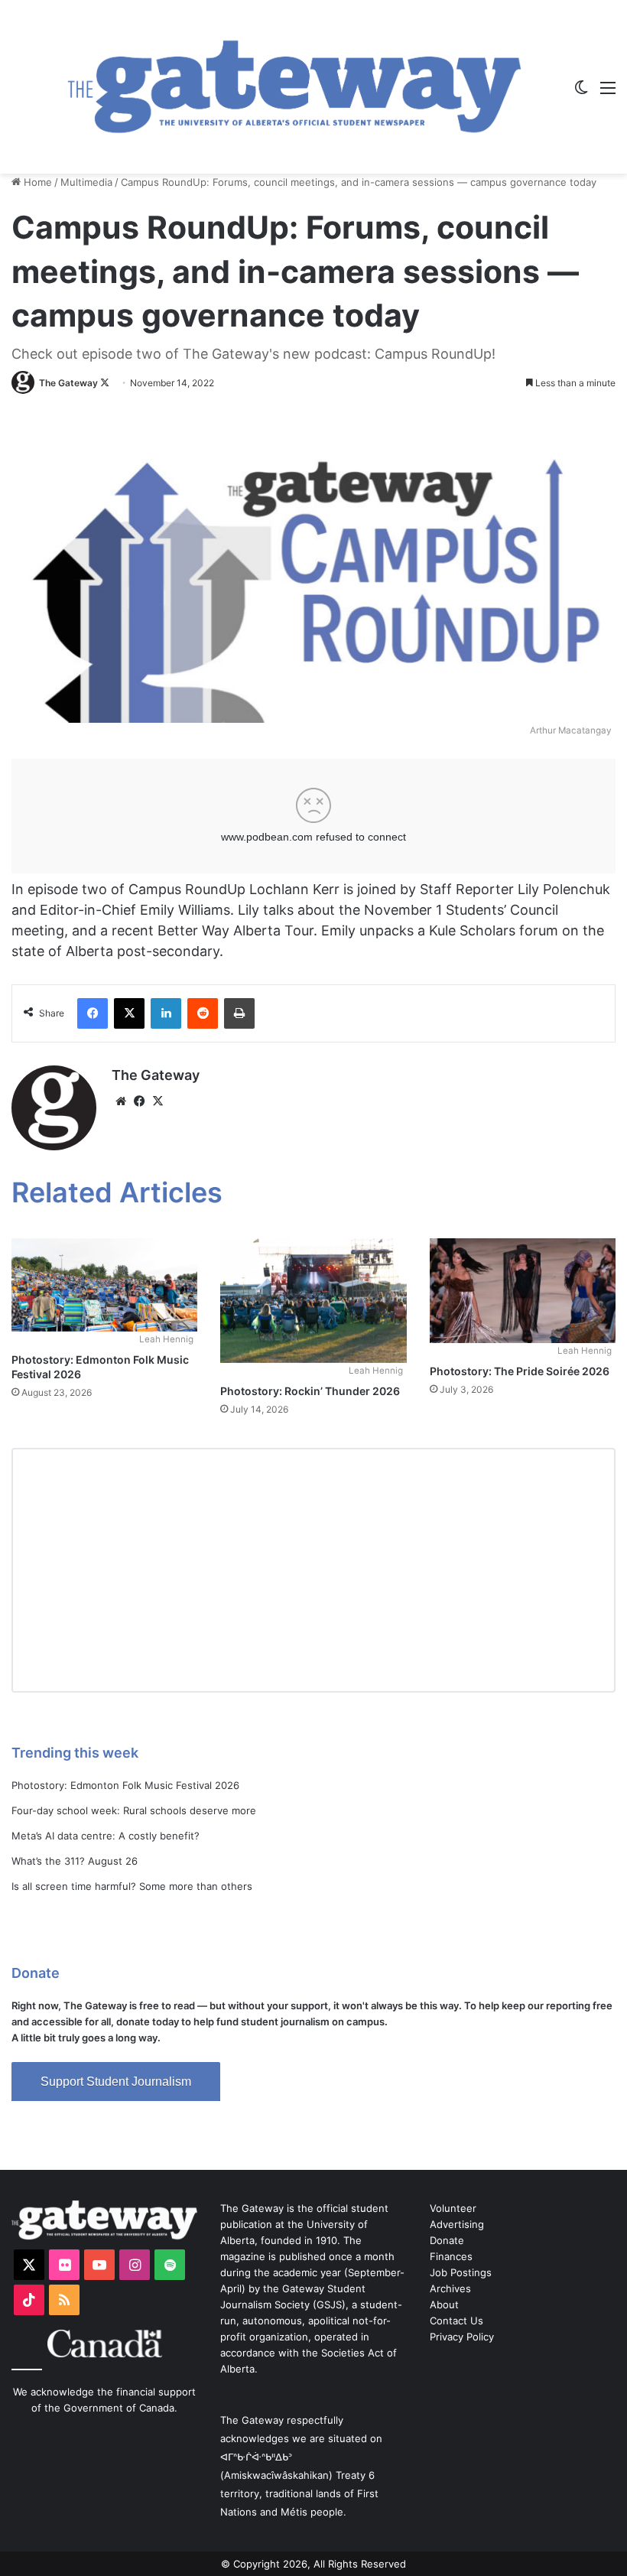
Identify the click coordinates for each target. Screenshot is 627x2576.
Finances (451, 2256)
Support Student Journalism (116, 2082)
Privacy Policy (462, 2337)
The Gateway (68, 383)
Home (36, 182)
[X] (158, 1101)
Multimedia (86, 182)
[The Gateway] (294, 87)
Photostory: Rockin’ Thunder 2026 (310, 1391)
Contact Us (456, 2321)
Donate (447, 2240)
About (444, 2304)
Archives (450, 2288)
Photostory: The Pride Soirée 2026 (520, 1371)
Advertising (457, 2224)
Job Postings (461, 2272)
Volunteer (453, 2208)
